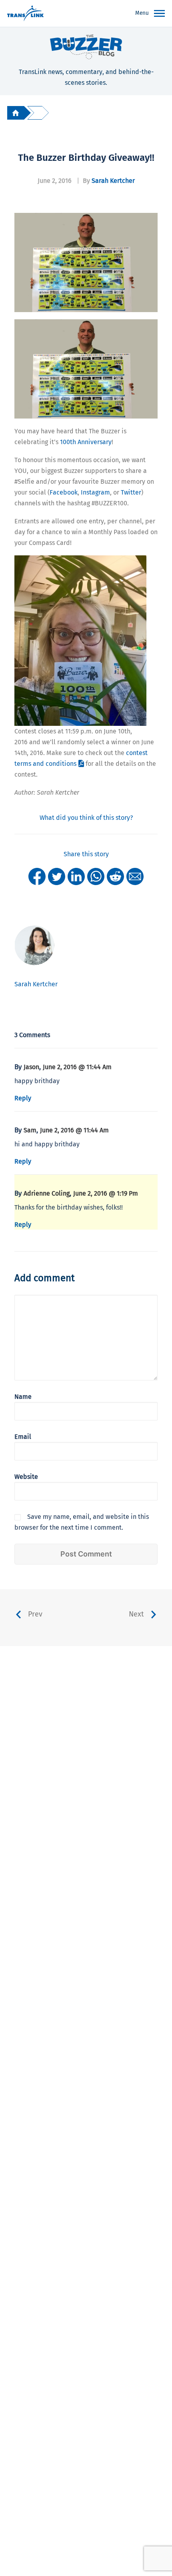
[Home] (16, 113)
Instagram (95, 492)
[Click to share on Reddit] (115, 876)
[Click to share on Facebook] (37, 876)
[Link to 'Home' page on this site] (25, 14)
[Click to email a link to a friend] (135, 876)
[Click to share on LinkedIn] (76, 876)
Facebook (64, 492)
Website (26, 1477)
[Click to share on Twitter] (57, 876)
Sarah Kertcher (113, 181)
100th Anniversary (86, 442)
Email (23, 1437)
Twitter (131, 492)
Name (23, 1397)
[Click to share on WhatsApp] (96, 876)
